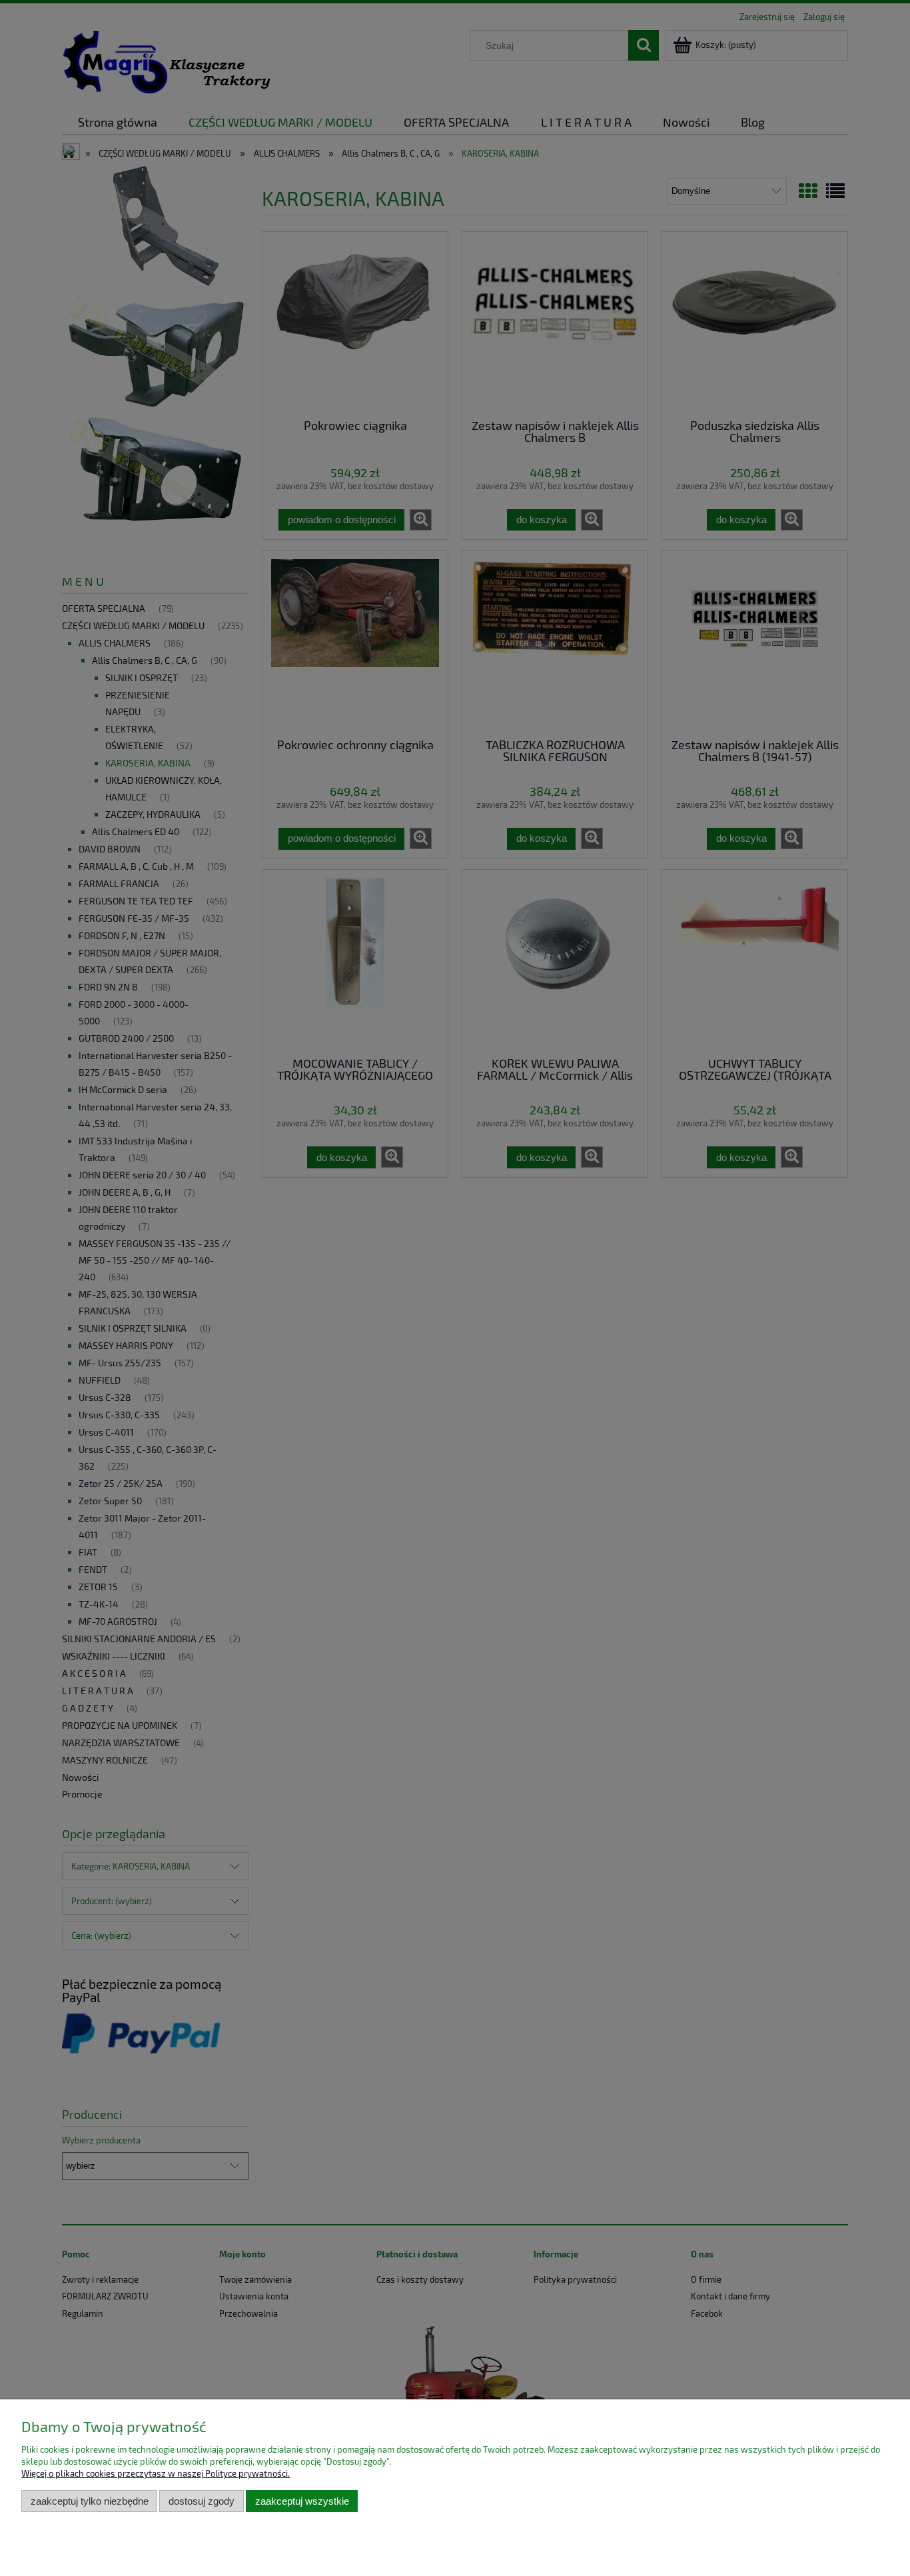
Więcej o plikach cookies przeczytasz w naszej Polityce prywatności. (156, 2473)
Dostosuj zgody (202, 2501)
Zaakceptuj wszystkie (302, 2501)
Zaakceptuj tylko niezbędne (90, 2501)
